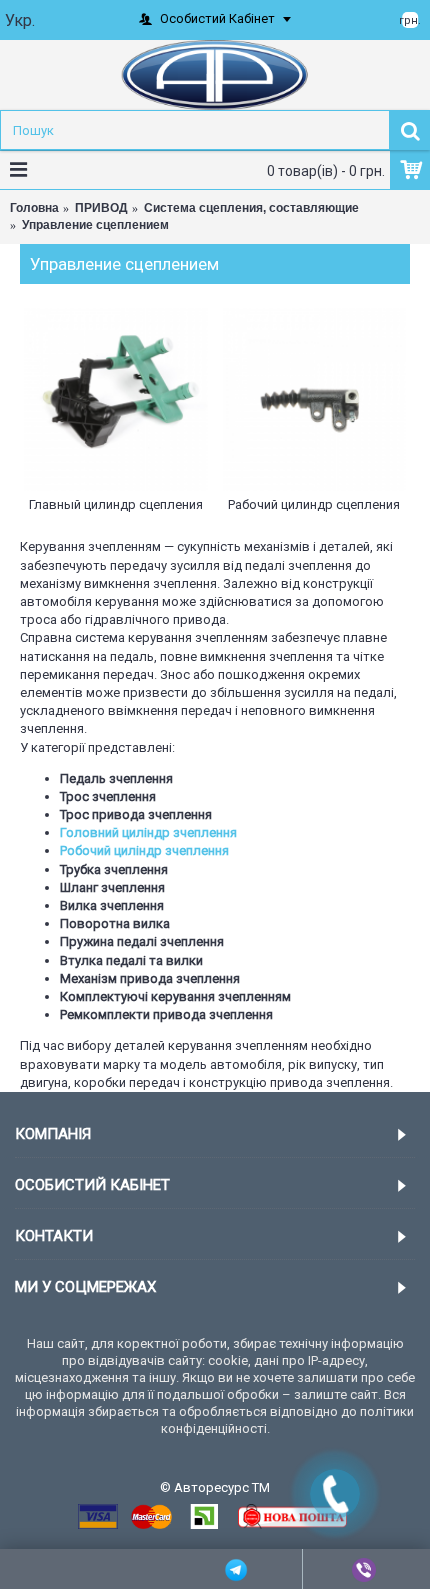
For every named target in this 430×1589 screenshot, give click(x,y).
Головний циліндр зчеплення (148, 832)
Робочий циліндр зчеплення (144, 850)
